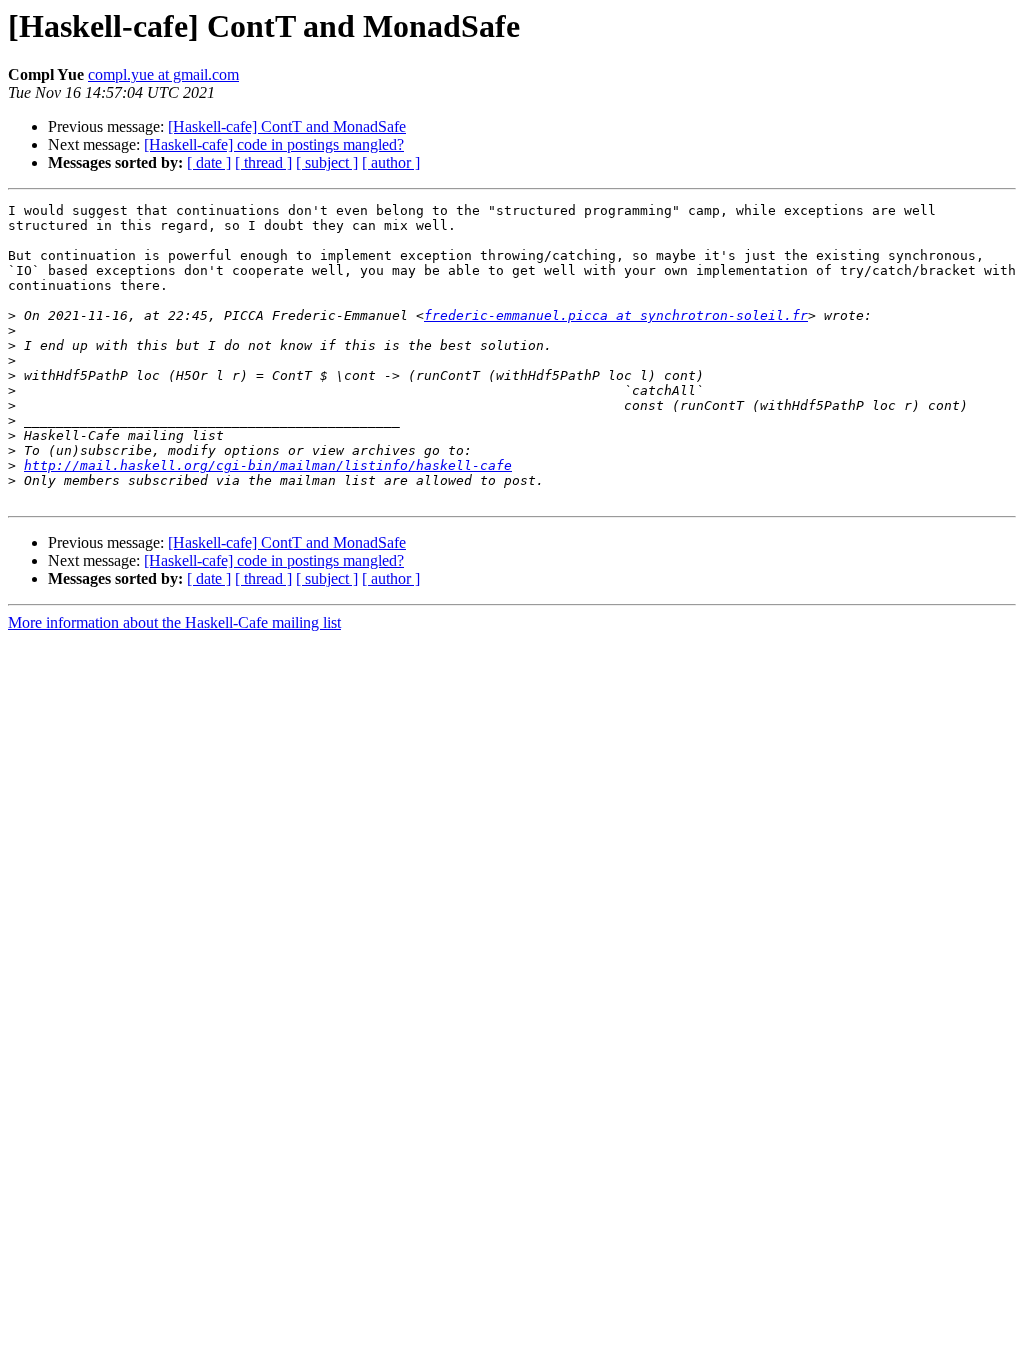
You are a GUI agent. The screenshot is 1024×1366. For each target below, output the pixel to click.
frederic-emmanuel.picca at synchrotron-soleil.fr (616, 315)
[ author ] (391, 162)
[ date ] (209, 162)
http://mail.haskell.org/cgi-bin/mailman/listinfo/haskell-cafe (268, 465)
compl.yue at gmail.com (163, 74)
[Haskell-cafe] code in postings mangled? (274, 144)
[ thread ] (263, 162)
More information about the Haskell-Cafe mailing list (174, 622)
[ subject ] (327, 162)
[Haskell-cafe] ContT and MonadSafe (287, 126)
